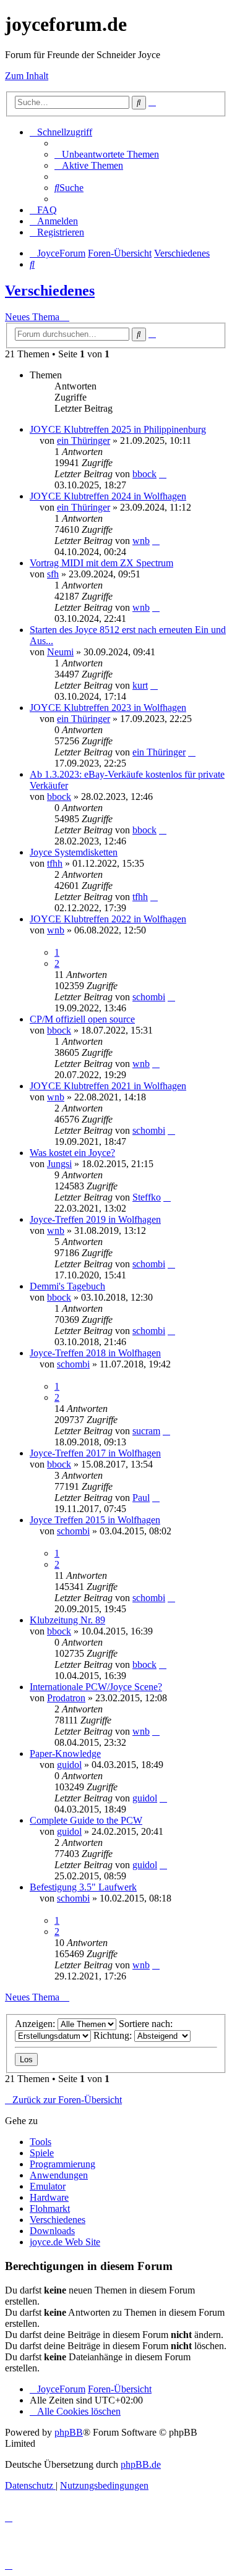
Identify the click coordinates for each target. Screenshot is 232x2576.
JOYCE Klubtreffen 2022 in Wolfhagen (108, 919)
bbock (144, 474)
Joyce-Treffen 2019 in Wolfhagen (95, 1219)
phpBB (69, 2432)
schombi (149, 997)
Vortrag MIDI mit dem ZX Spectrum (101, 563)
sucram (146, 1431)
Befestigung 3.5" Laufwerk (83, 1887)
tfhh (55, 863)
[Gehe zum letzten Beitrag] (163, 474)
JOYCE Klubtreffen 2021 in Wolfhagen (108, 1086)
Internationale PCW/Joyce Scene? (96, 1687)
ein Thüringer (84, 440)
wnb (141, 541)
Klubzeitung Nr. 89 (67, 1620)
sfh (53, 574)
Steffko (147, 1197)
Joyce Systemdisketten (74, 852)
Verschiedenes (50, 291)
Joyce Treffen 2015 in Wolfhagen (95, 1520)
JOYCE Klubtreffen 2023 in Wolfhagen (108, 708)
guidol (69, 1765)
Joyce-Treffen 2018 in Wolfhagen (95, 1353)
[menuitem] (107, 154)
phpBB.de (141, 2464)
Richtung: (114, 2035)
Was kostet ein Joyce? (72, 1153)
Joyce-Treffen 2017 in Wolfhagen (95, 1453)
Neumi (60, 652)
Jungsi (59, 1164)
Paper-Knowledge (65, 1753)
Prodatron (66, 1698)
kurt (140, 685)
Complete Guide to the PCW (86, 1820)
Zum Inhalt (27, 76)
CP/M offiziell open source (82, 1019)
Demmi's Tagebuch (67, 1286)
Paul (141, 1498)
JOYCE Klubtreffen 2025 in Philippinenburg (118, 429)
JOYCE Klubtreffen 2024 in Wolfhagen (108, 496)
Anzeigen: (36, 2024)
